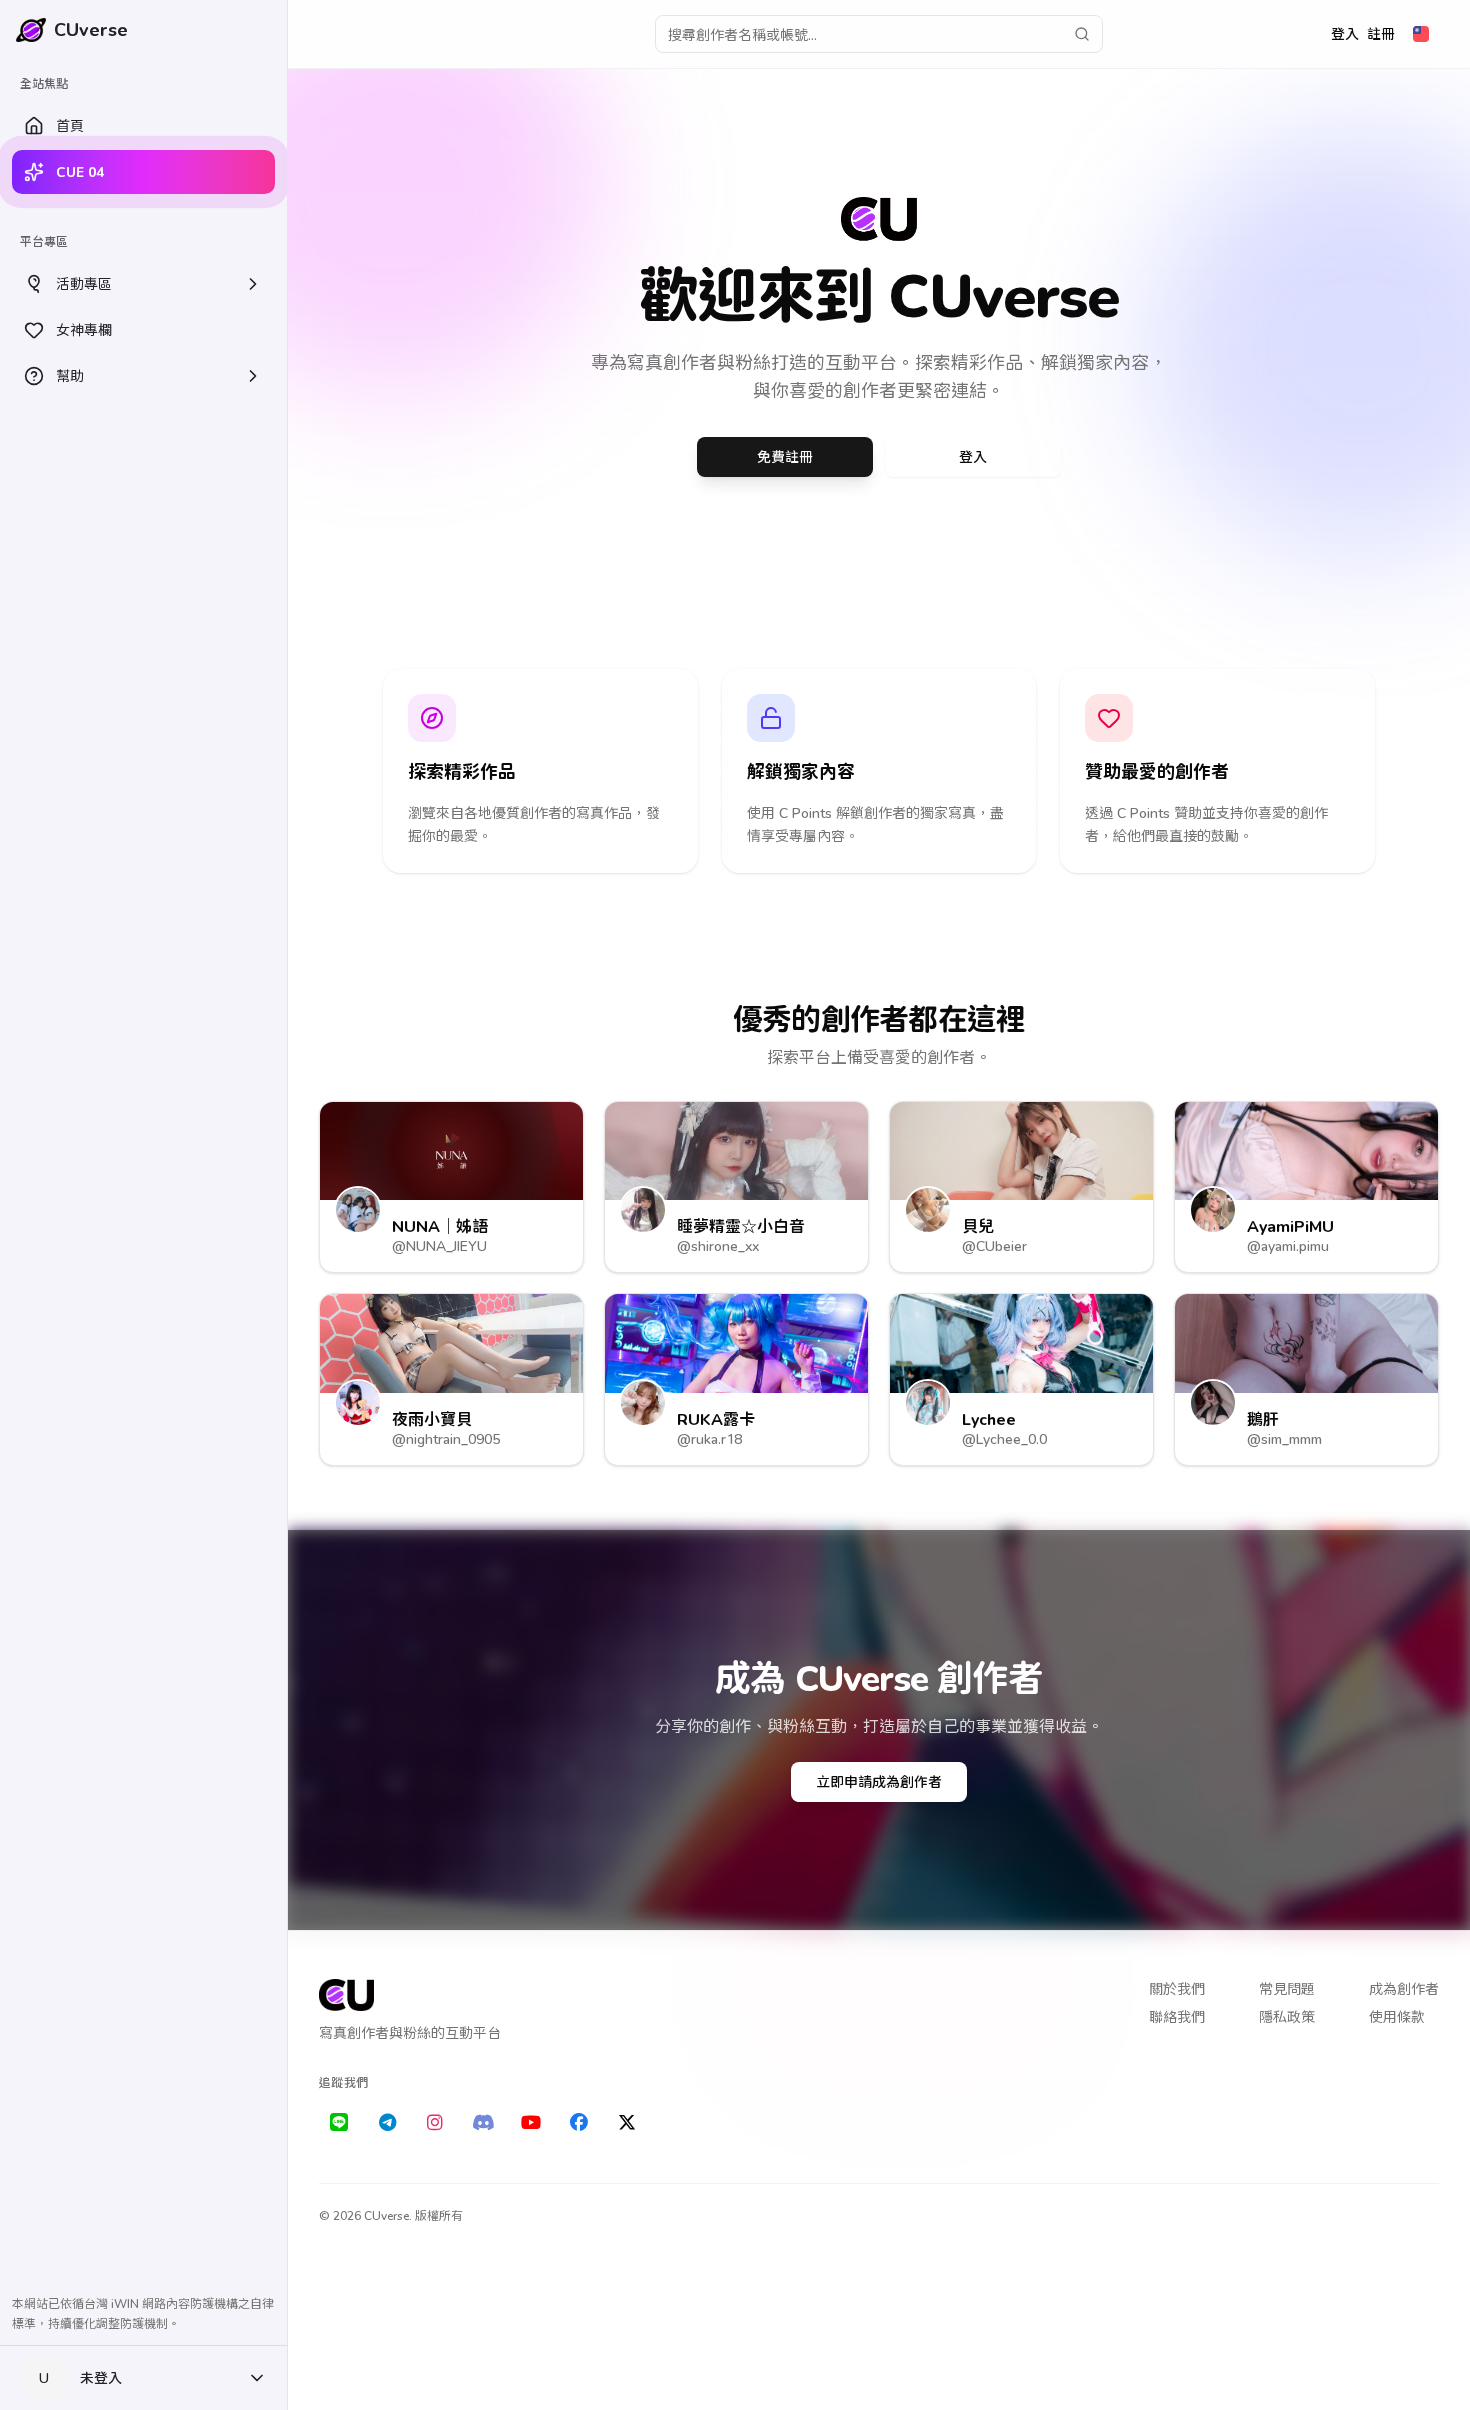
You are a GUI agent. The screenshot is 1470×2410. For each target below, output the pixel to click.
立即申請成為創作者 (879, 1781)
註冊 (1381, 33)
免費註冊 (785, 456)
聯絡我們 (1177, 2016)
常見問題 (1287, 1988)
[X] (627, 2123)
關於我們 (1177, 1988)
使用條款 (1397, 2016)
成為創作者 (1404, 1988)
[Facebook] (579, 2123)
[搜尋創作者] (1082, 34)
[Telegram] (387, 2123)
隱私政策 (1287, 2016)
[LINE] (339, 2123)
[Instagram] (435, 2123)
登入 (1345, 33)
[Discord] (483, 2123)
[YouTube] (531, 2123)
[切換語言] (1421, 34)
